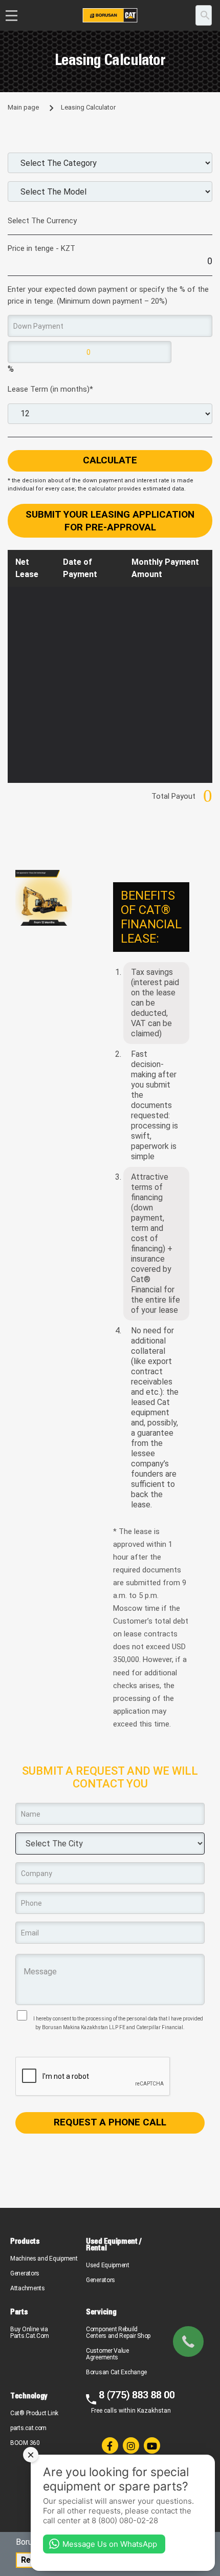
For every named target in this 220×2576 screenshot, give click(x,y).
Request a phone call (110, 2122)
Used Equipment (108, 2265)
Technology (29, 2396)
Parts (19, 2312)
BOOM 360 (25, 2443)
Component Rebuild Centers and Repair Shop (118, 2333)
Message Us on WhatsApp (110, 2544)
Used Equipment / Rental (113, 2244)
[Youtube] (152, 2445)
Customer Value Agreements (107, 2354)
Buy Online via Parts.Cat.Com (30, 2333)
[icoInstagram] (131, 2445)
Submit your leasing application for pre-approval (110, 521)
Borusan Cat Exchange (116, 2372)
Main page (23, 107)
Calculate (110, 460)
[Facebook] (110, 2445)
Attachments (28, 2288)
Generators (25, 2273)
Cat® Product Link (34, 2413)
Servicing (101, 2312)
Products (25, 2241)
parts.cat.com (28, 2428)
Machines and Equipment (44, 2259)
